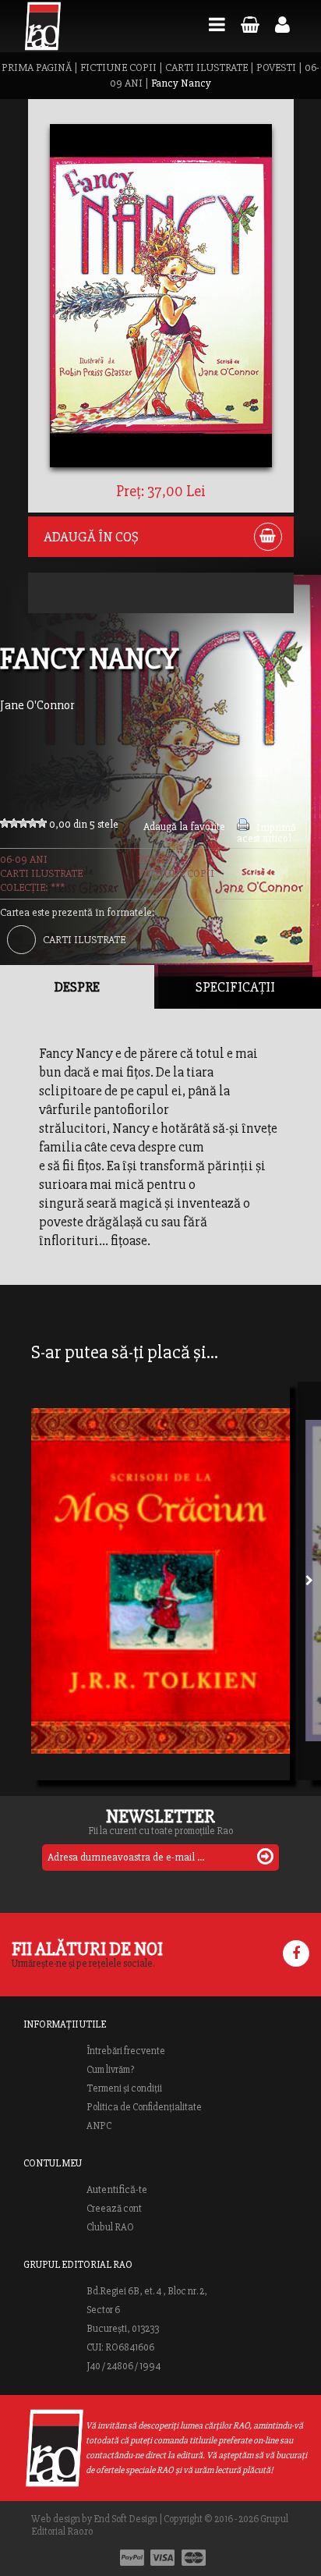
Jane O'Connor (37, 705)
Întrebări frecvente (126, 2051)
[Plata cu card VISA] (163, 2558)
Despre (77, 987)
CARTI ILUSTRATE (206, 67)
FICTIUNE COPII (118, 67)
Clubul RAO (110, 2227)
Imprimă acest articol (266, 833)
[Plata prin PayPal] (132, 2558)
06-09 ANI (24, 859)
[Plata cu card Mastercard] (194, 2558)
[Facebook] (296, 1953)
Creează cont (114, 2209)
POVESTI (276, 67)
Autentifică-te (117, 2190)
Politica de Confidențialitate (144, 2107)
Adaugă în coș (91, 537)
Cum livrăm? (110, 2070)
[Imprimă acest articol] (243, 827)
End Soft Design (125, 2519)
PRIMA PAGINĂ (37, 67)
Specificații (235, 987)
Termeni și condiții (124, 2088)
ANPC (99, 2126)
